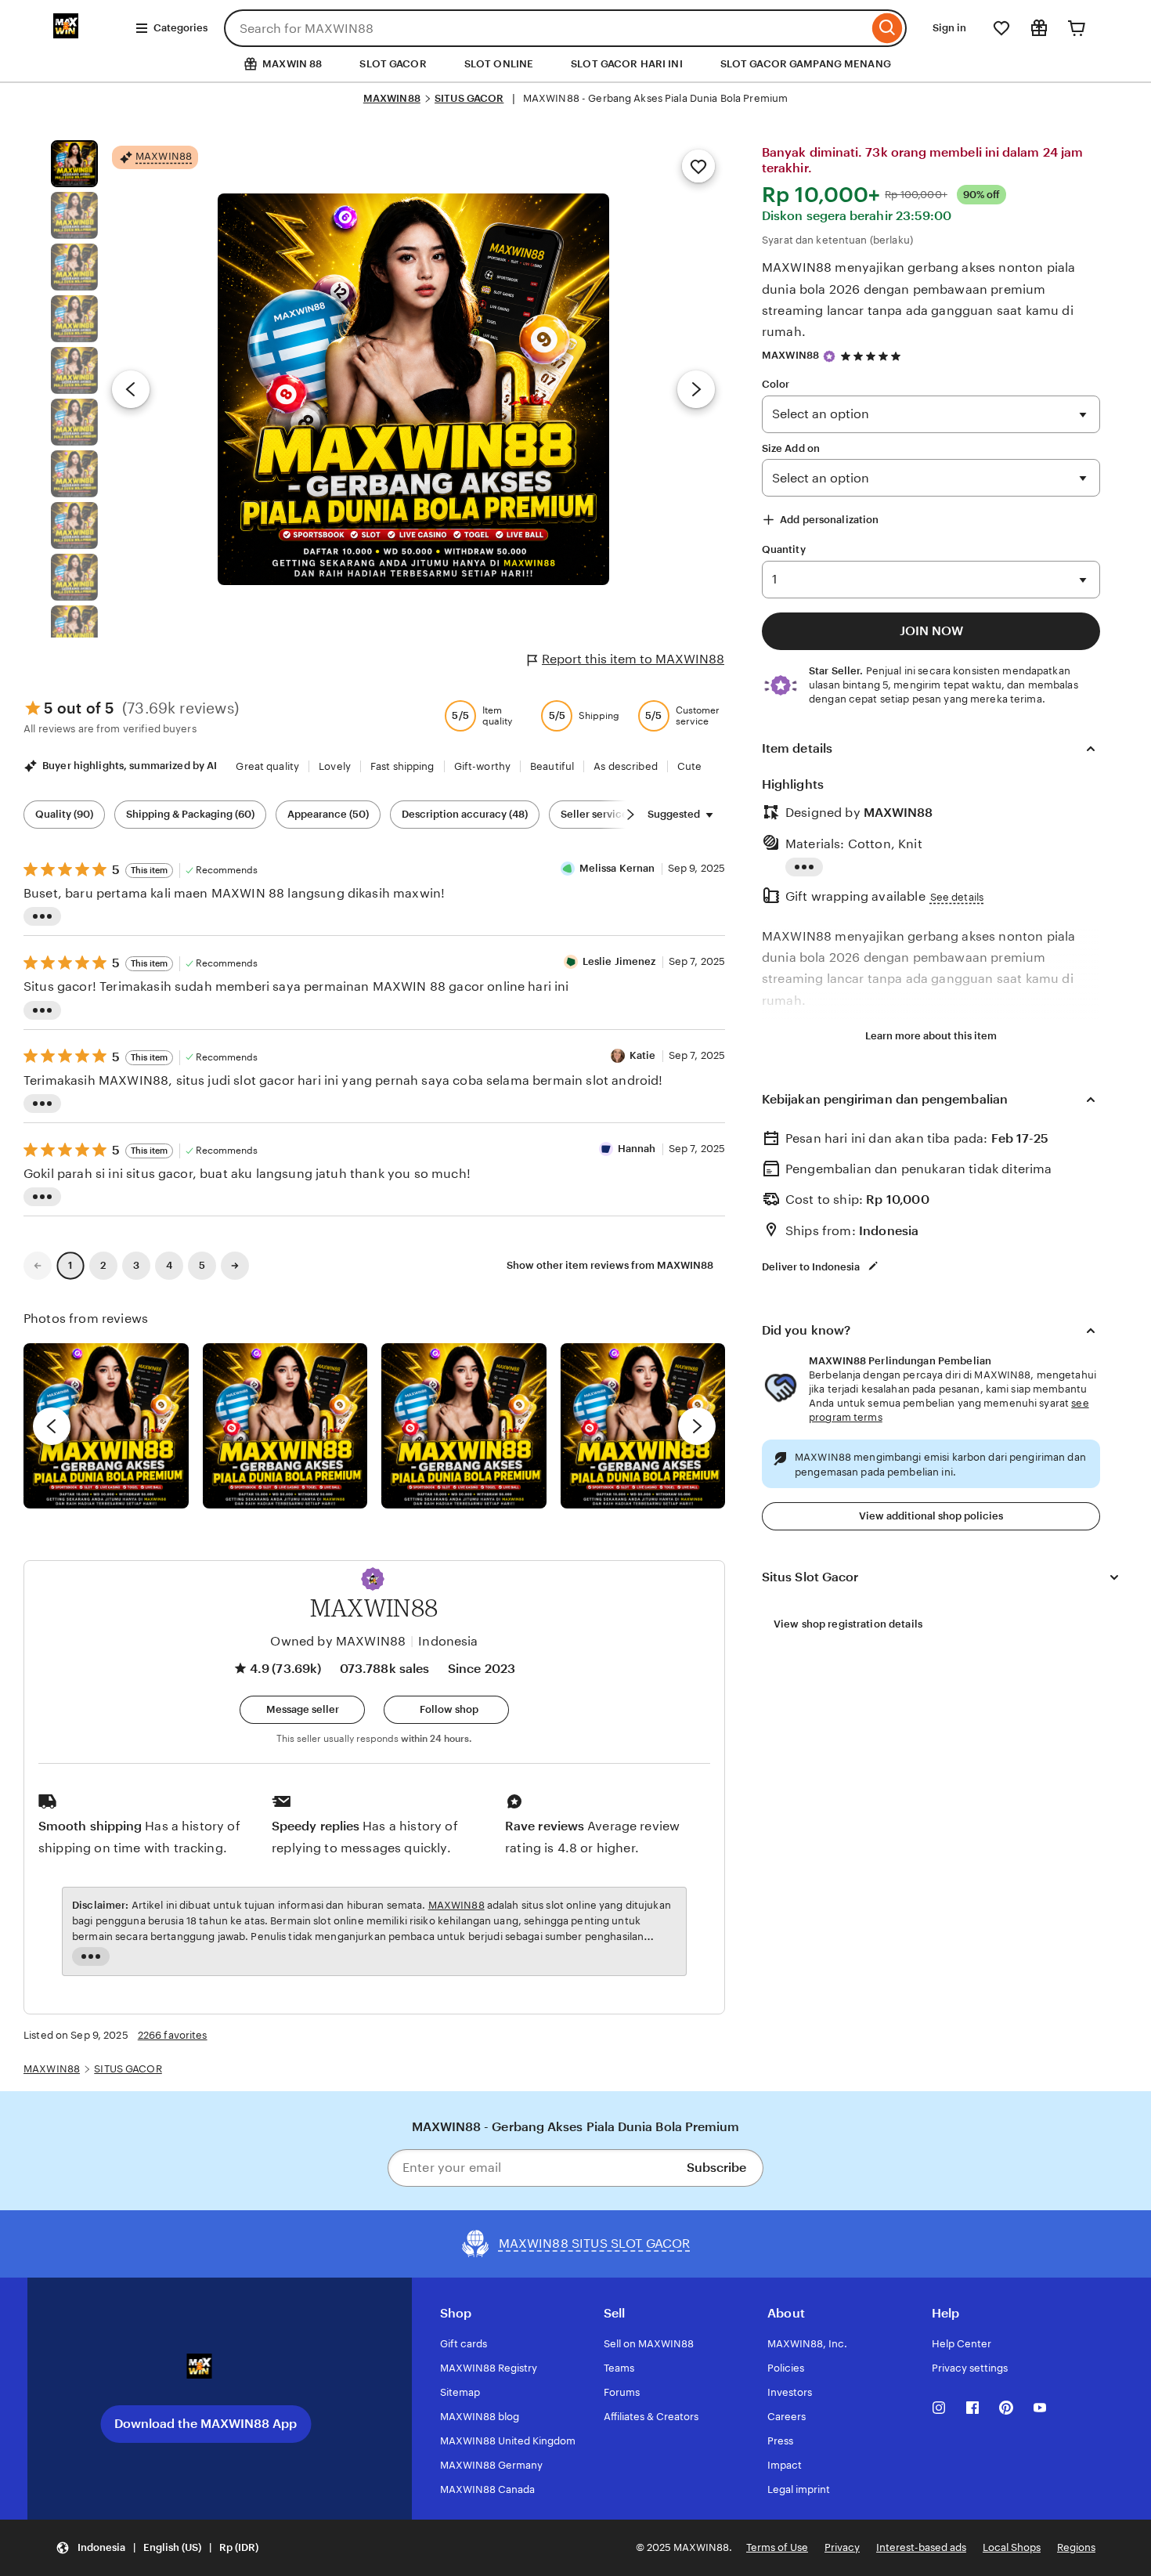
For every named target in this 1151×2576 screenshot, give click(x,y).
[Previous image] (131, 389)
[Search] (888, 28)
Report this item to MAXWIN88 (633, 659)
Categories (180, 28)
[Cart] (1077, 28)
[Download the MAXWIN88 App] (206, 2372)
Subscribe (716, 2168)
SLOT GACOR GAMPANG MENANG (806, 64)
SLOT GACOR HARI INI (626, 64)
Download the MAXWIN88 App (206, 2424)
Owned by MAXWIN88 (338, 1641)
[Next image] (696, 389)
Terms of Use (777, 2547)
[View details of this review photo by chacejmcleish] (285, 1426)
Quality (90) (64, 814)
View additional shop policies (931, 1516)
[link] (38, 1266)
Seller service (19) (604, 814)
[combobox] (546, 28)
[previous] (52, 1426)
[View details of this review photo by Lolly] (106, 1426)
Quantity (784, 549)
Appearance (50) (328, 814)
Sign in (949, 28)
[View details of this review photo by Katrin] (643, 1426)
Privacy (842, 2547)
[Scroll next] (630, 815)
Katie (643, 1055)
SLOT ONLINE (499, 64)
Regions (1076, 2547)
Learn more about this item (931, 1036)
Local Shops (1012, 2547)
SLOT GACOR (393, 64)
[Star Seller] (829, 356)
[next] (697, 1426)
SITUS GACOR (469, 98)
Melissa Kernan (617, 868)
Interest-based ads (921, 2547)
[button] (373, 1579)
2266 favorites (173, 2035)
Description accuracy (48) (465, 814)
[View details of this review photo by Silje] (464, 1426)
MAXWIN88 (392, 98)
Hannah (637, 1149)
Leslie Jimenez (619, 961)
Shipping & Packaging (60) (190, 814)
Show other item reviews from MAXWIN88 (610, 1265)
